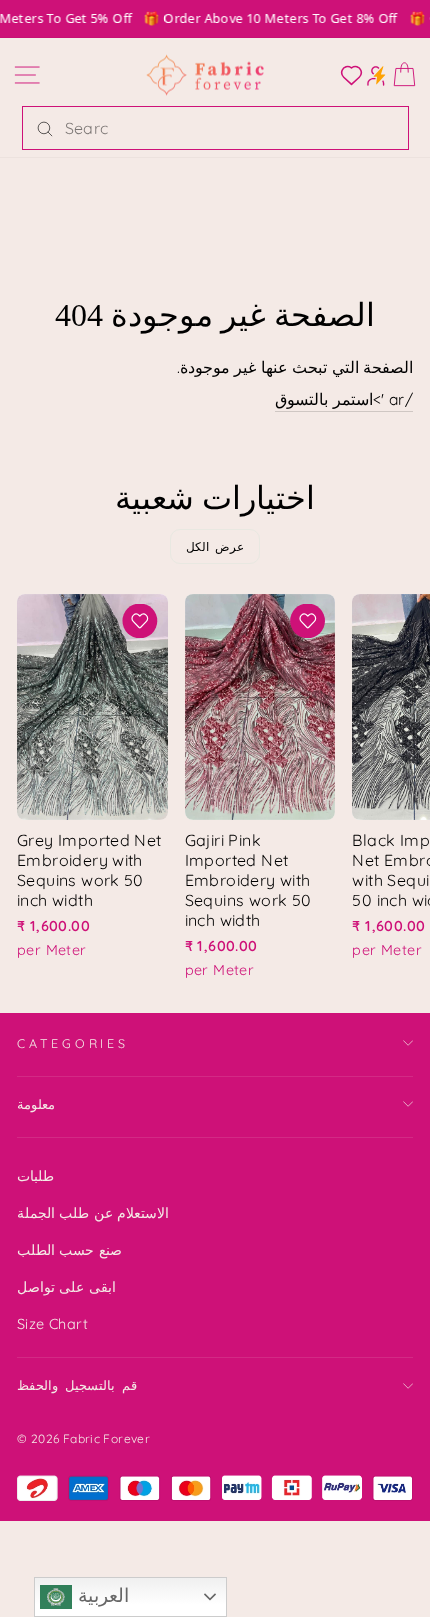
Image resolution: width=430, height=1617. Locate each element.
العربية (100, 1595)
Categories (73, 1043)
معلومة (36, 1104)
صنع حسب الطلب (69, 1250)
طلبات (35, 1176)
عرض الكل (215, 546)
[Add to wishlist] (140, 621)
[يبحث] (45, 128)
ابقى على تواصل (66, 1287)
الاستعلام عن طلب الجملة (93, 1213)
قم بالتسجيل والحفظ (77, 1385)
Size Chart (52, 1324)
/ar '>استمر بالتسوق (344, 399)
